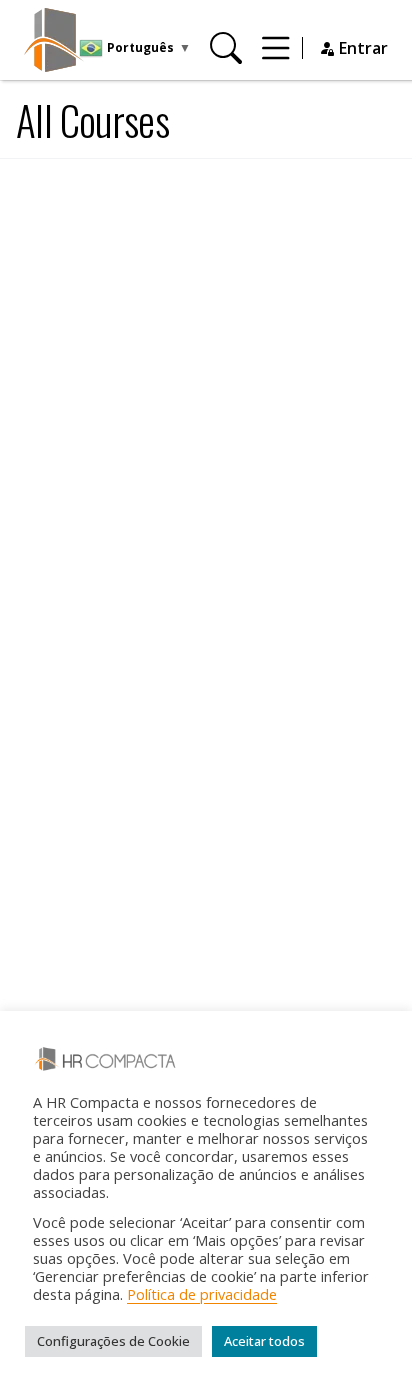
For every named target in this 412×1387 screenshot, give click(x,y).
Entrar (361, 48)
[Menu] (276, 47)
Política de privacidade (202, 1294)
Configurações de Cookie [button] (113, 1341)
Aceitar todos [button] (264, 1341)
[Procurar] (226, 47)
